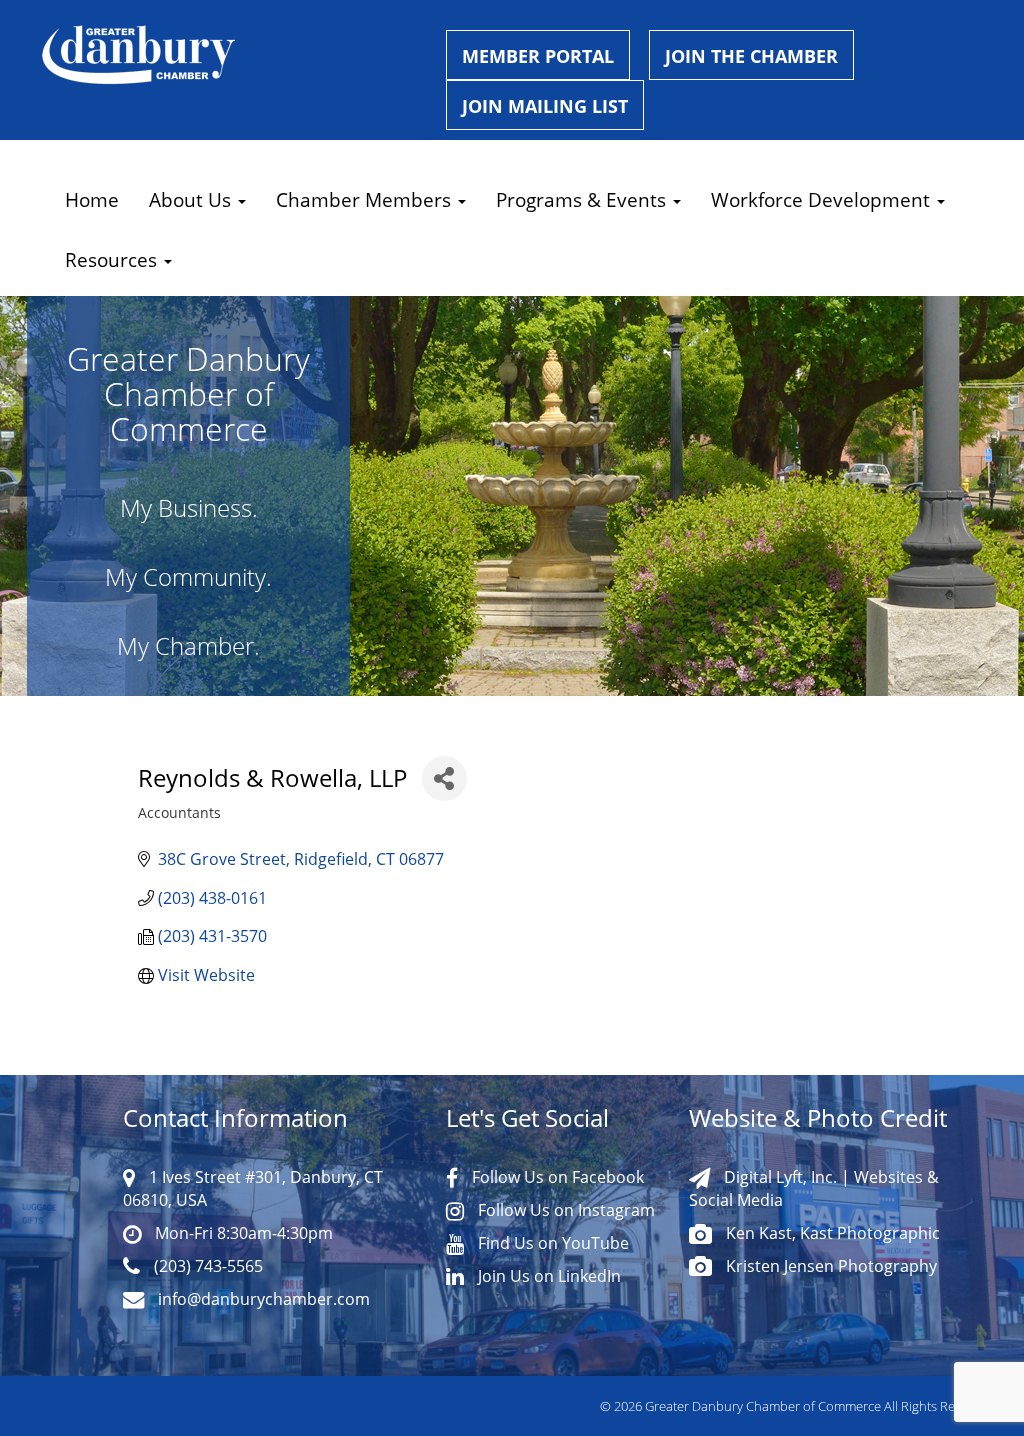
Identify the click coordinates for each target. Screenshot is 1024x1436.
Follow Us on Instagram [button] (564, 1209)
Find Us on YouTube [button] (551, 1242)
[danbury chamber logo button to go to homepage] (229, 55)
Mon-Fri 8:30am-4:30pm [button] (242, 1232)
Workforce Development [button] (823, 199)
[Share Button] (444, 778)
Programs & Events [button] (583, 199)
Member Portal (538, 56)
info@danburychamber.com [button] (262, 1298)
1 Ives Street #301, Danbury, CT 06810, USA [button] (253, 1188)
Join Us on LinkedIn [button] (547, 1275)
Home (92, 199)
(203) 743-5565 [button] (206, 1265)
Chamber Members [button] (366, 199)
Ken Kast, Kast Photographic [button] (831, 1232)
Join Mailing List (545, 106)
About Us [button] (192, 199)
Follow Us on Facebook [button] (556, 1176)
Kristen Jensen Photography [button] (829, 1265)
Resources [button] (113, 259)
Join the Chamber (751, 56)
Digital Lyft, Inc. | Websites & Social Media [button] (814, 1188)
